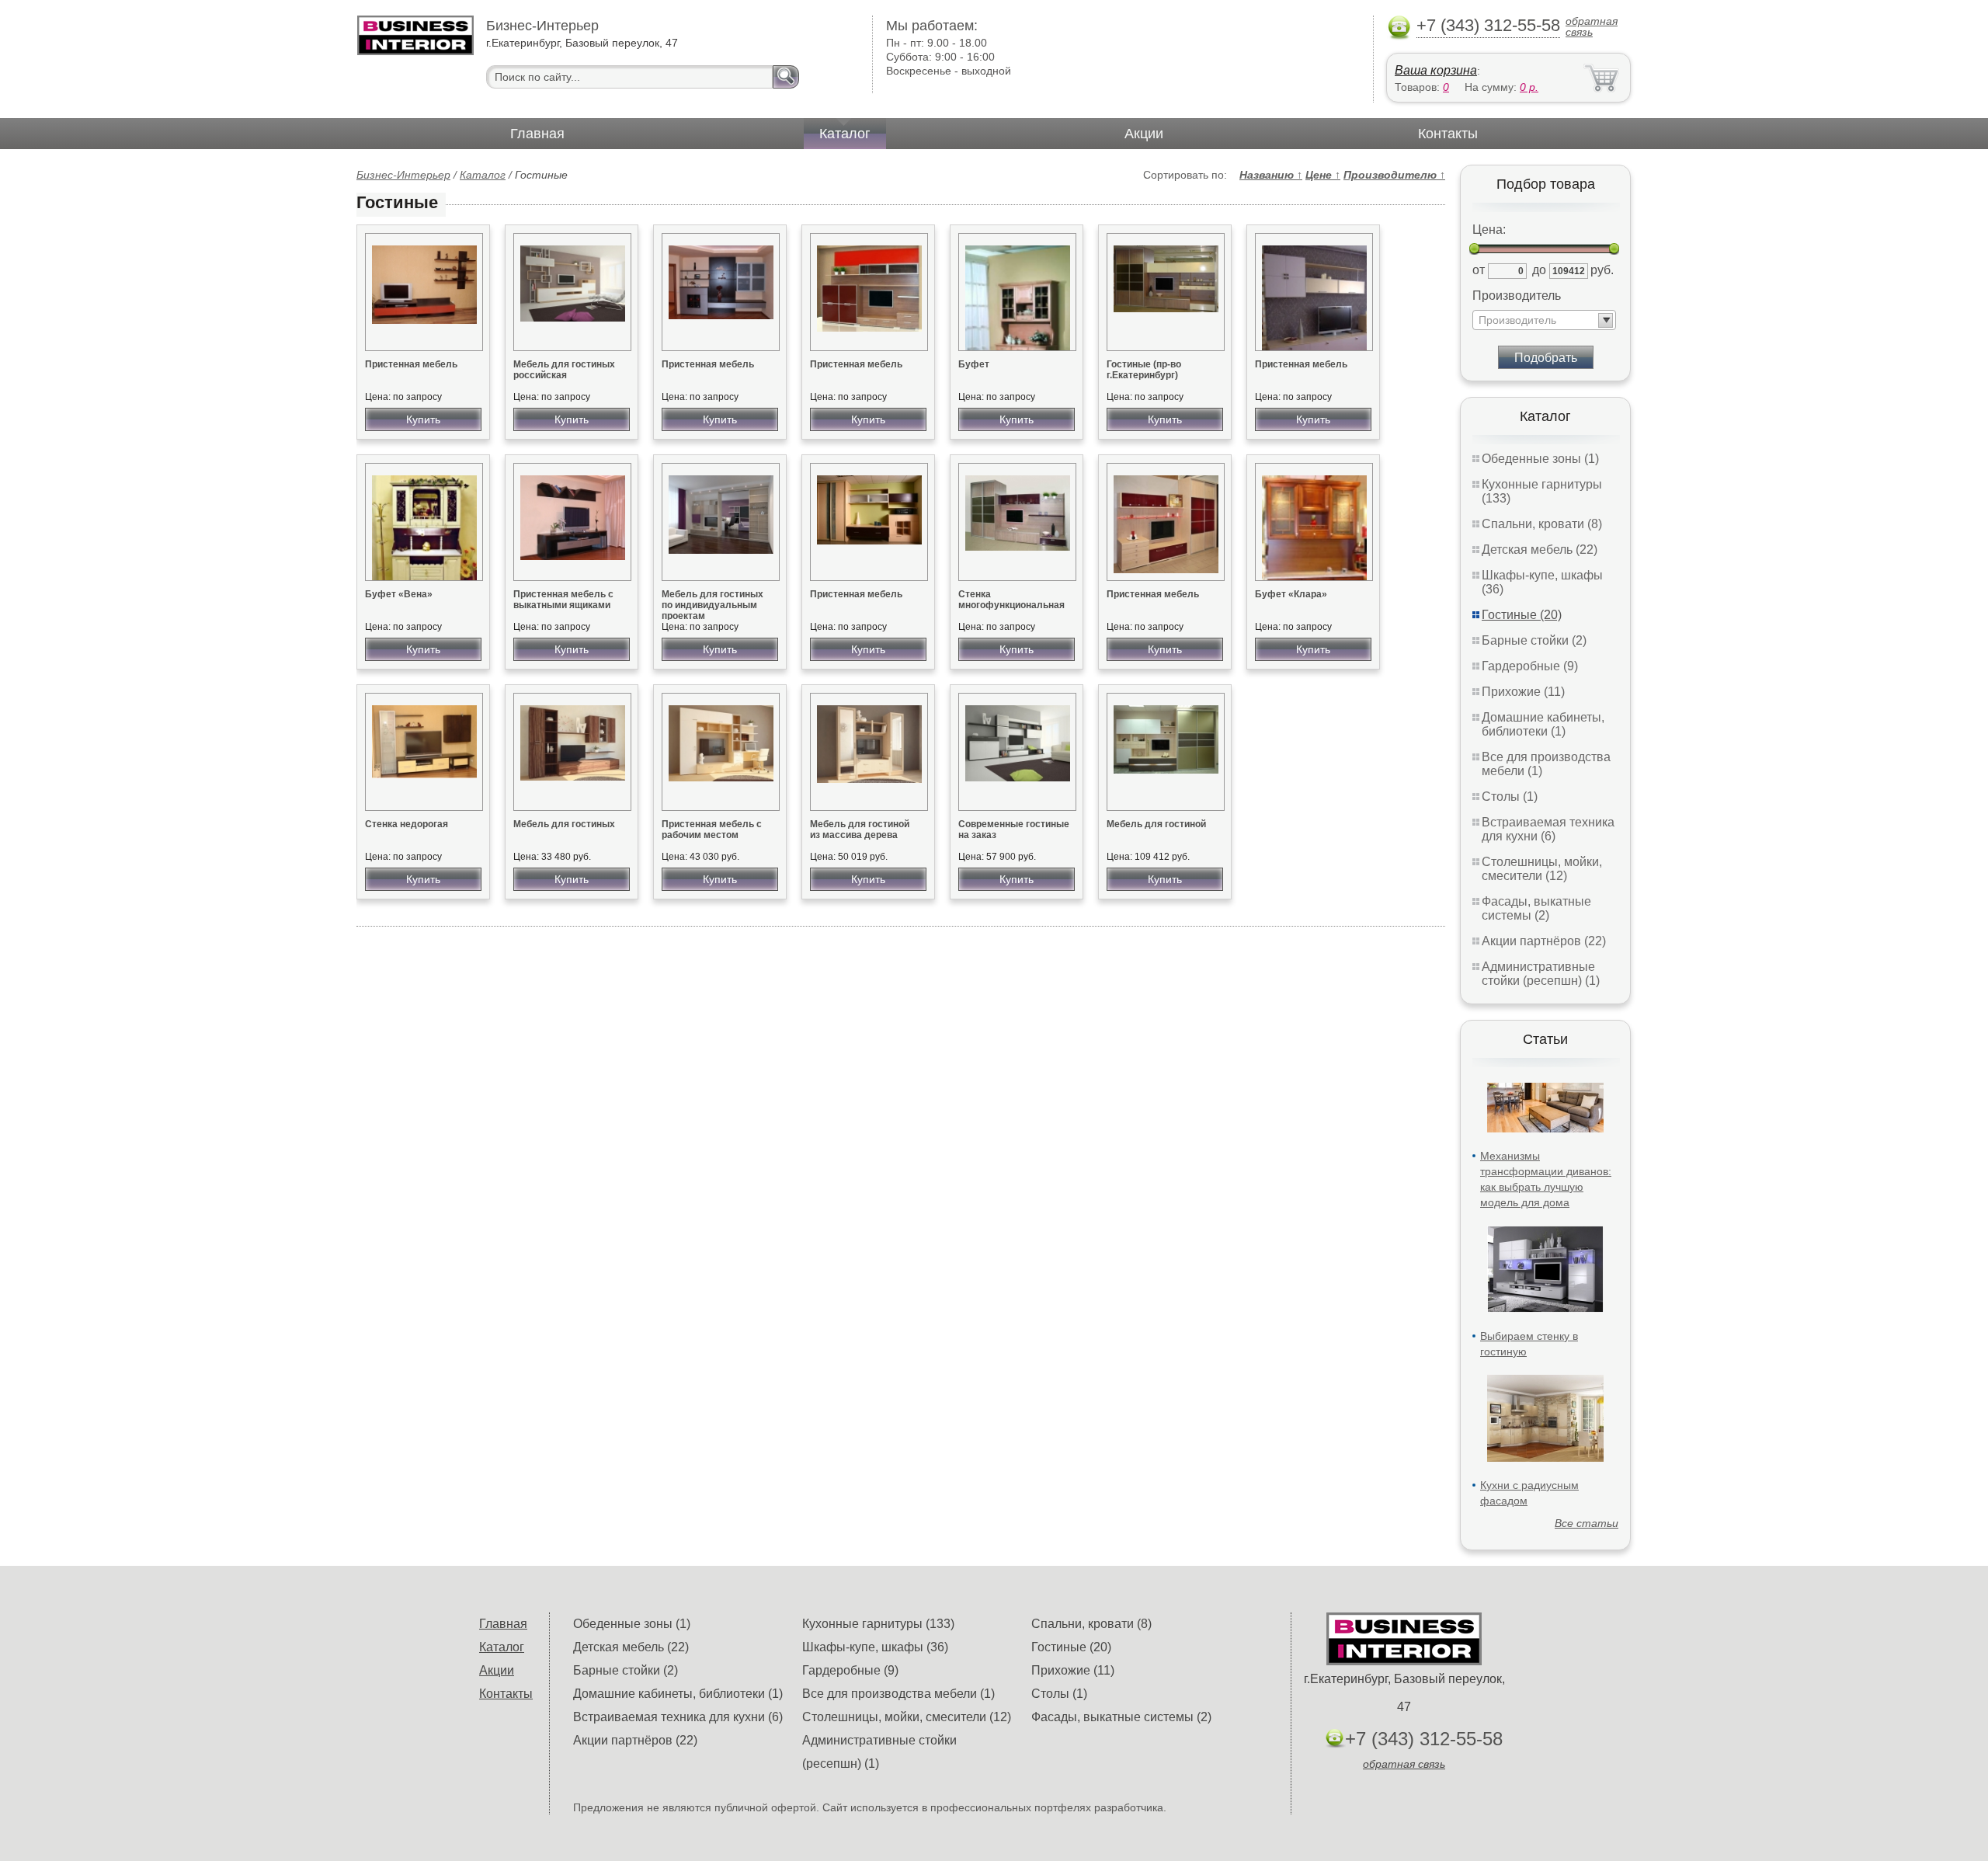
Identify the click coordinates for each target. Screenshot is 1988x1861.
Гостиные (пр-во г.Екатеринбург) (1144, 370)
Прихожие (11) (1523, 692)
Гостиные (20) (1522, 615)
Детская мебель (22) (1540, 550)
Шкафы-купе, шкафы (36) (875, 1647)
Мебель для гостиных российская (564, 370)
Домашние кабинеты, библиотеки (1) (1543, 724)
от (1479, 270)
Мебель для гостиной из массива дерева (860, 830)
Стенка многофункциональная (1011, 600)
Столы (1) (1510, 797)
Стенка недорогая (407, 824)
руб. (1602, 270)
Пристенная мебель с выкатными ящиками (563, 600)
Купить (423, 419)
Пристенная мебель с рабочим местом (712, 830)
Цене (1323, 175)
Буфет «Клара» (1291, 594)
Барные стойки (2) (1534, 640)
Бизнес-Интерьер (403, 175)
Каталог (845, 134)
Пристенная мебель (411, 364)
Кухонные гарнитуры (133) (878, 1624)
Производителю (1394, 175)
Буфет (974, 364)
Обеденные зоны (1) (1540, 459)
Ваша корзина (1436, 70)
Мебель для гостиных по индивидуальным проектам (712, 605)
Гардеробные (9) (1530, 666)
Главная (537, 134)
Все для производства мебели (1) (898, 1694)
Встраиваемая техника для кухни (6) (1548, 829)
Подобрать (1546, 358)
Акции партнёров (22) (1544, 941)
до (1539, 270)
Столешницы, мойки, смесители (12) (1542, 869)
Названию (1271, 175)
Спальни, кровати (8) (1542, 524)
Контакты (1448, 134)
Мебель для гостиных (564, 824)
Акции (1144, 134)
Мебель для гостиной (1156, 824)
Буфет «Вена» (399, 594)
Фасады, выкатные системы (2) (1536, 908)
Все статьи (1587, 1523)
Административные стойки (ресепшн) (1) (1541, 974)
